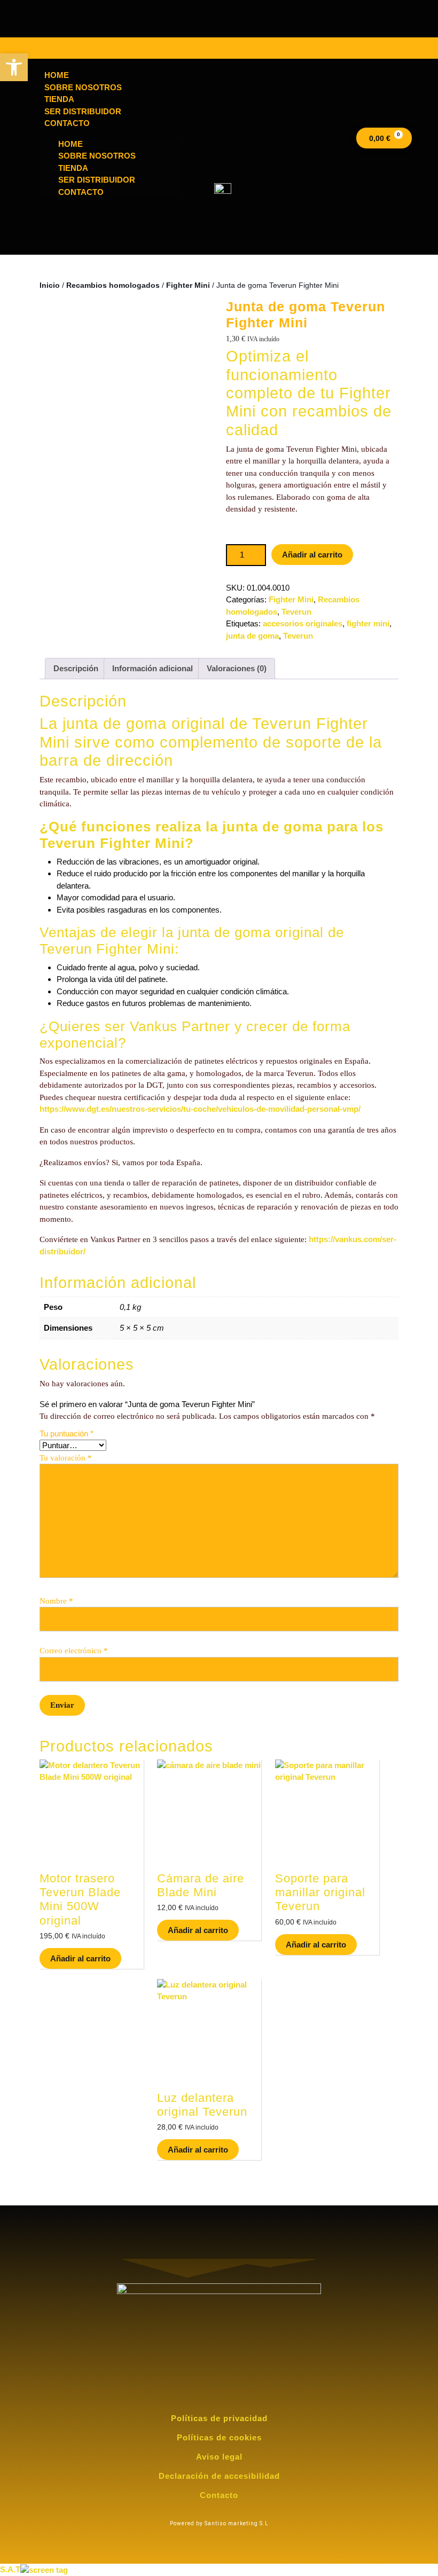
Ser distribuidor (97, 180)
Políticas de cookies (219, 2437)
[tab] (76, 669)
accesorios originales (303, 623)
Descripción (76, 668)
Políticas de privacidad (219, 2418)
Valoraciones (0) (237, 668)
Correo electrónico (74, 1651)
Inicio (50, 285)
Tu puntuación (67, 1434)
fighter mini (368, 623)
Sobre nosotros (97, 156)
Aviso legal (219, 2457)
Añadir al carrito (312, 555)
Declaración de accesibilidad (219, 2476)
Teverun (296, 612)
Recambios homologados (113, 285)
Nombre (56, 1601)
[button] (14, 67)
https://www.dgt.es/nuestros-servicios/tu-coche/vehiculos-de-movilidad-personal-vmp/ (200, 1109)
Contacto (81, 192)
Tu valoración (66, 1458)
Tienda (73, 168)
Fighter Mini (188, 285)
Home (71, 144)
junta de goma (252, 636)
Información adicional (152, 668)
